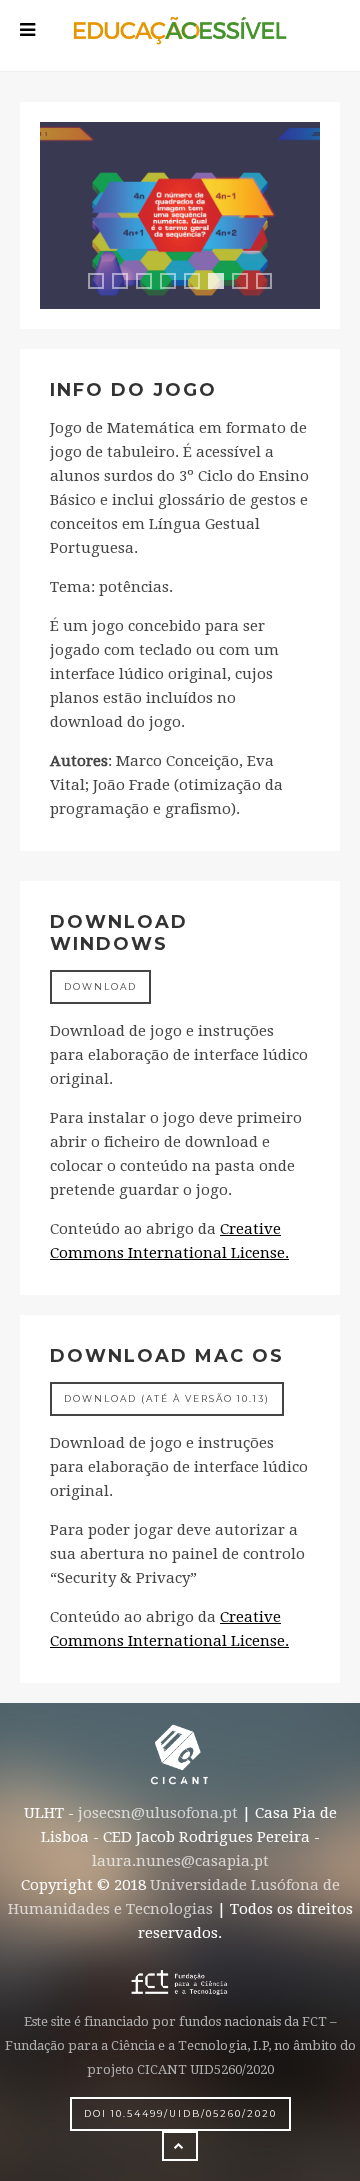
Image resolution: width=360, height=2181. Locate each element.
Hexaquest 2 (127, 283)
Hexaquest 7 (247, 283)
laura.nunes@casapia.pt (180, 1861)
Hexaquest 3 (151, 283)
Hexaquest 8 (271, 283)
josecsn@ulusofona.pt (158, 1813)
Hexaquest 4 (175, 283)
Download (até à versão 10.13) (167, 1398)
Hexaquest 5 (199, 283)
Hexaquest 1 (103, 283)
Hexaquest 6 (220, 286)
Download (100, 986)
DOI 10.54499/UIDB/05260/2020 (180, 2113)
